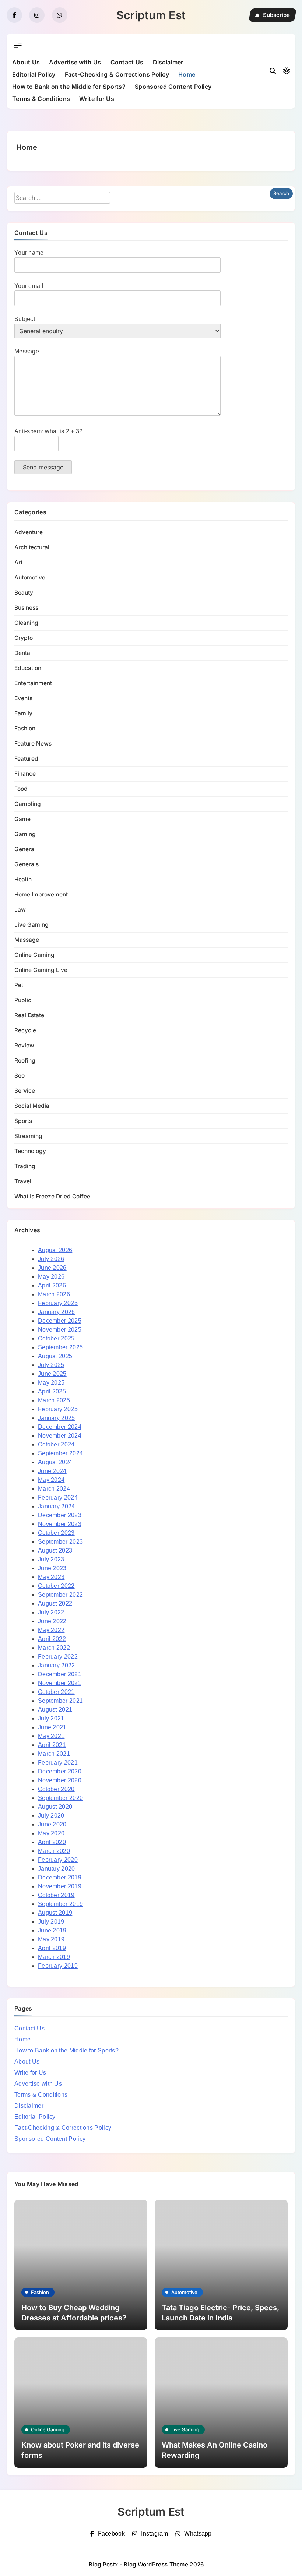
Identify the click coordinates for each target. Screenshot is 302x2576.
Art (18, 562)
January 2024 (57, 1506)
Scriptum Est (151, 15)
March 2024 (54, 1489)
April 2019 (52, 1948)
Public (23, 1000)
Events (23, 698)
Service (25, 1091)
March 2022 (54, 1648)
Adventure (29, 532)
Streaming (28, 1136)
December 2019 (60, 1877)
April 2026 (52, 1285)
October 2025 (56, 1338)
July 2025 (51, 1365)
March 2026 (54, 1294)
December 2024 (60, 1427)
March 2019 (54, 1957)
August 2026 (55, 1250)
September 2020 (60, 1798)
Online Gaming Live (41, 970)
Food (21, 789)
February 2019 (58, 1966)
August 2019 (55, 1913)
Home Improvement (41, 894)
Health (23, 879)
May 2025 (51, 1383)
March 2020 (54, 1851)
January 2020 (57, 1869)
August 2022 (55, 1604)
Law (20, 910)
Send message (43, 467)
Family (23, 713)
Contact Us (127, 62)
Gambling (28, 804)
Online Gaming (34, 955)
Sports (23, 1121)
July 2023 (51, 1559)
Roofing (25, 1060)
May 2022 (51, 1630)
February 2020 (58, 1860)
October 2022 (56, 1586)
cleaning (26, 623)
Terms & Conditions (41, 99)
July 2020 (51, 1816)
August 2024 (55, 1462)
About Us (26, 62)
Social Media (32, 1106)
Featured (26, 759)
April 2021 (52, 1745)
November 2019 (60, 1886)
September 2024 (60, 1453)
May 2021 (51, 1736)
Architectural (32, 547)
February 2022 (58, 1657)
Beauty (24, 593)
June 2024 (52, 1471)
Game (22, 819)
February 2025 (58, 1409)
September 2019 (60, 1904)
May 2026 (51, 1277)
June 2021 (52, 1727)
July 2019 (51, 1922)
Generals (27, 864)
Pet (19, 985)
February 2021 (58, 1763)
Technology (30, 1151)
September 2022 (60, 1595)
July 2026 (51, 1259)
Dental (23, 653)
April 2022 (52, 1639)
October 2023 (56, 1533)
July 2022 (51, 1612)
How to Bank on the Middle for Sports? (69, 87)
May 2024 (51, 1480)
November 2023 (60, 1524)
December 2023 (60, 1515)
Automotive (30, 577)
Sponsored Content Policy (173, 87)
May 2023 (51, 1577)
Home (187, 74)
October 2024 (56, 1444)
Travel (23, 1181)
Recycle (25, 1030)
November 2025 (60, 1330)
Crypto (24, 638)
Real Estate (29, 1015)
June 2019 (52, 1930)
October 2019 (56, 1895)
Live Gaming (31, 925)
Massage (27, 940)
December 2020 (60, 1771)
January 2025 (57, 1418)
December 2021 (60, 1674)
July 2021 (51, 1718)
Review (24, 1045)
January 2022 (57, 1665)
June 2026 (52, 1268)
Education (28, 668)
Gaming (25, 834)
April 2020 (52, 1842)
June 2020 (52, 1824)
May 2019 (51, 1939)
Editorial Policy (34, 74)
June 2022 (52, 1621)
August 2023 (55, 1550)
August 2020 (55, 1807)
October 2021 (56, 1692)
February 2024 (58, 1497)
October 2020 (56, 1789)
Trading (25, 1166)
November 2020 (60, 1780)
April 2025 (52, 1391)
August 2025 (55, 1356)
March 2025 (54, 1400)
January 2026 (57, 1312)
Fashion (25, 728)
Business (26, 608)
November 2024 (60, 1436)
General (25, 849)
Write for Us (97, 99)
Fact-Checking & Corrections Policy (117, 74)
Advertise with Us (75, 62)
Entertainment (33, 683)
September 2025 (60, 1347)
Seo (20, 1076)
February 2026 (58, 1303)
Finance (25, 774)
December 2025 (60, 1321)
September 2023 (60, 1542)
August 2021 (55, 1710)
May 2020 (51, 1833)
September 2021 (60, 1701)
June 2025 (52, 1374)
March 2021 (54, 1754)
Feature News (33, 743)
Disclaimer (168, 62)
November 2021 (60, 1683)
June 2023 (52, 1568)
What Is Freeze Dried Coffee (52, 1196)
